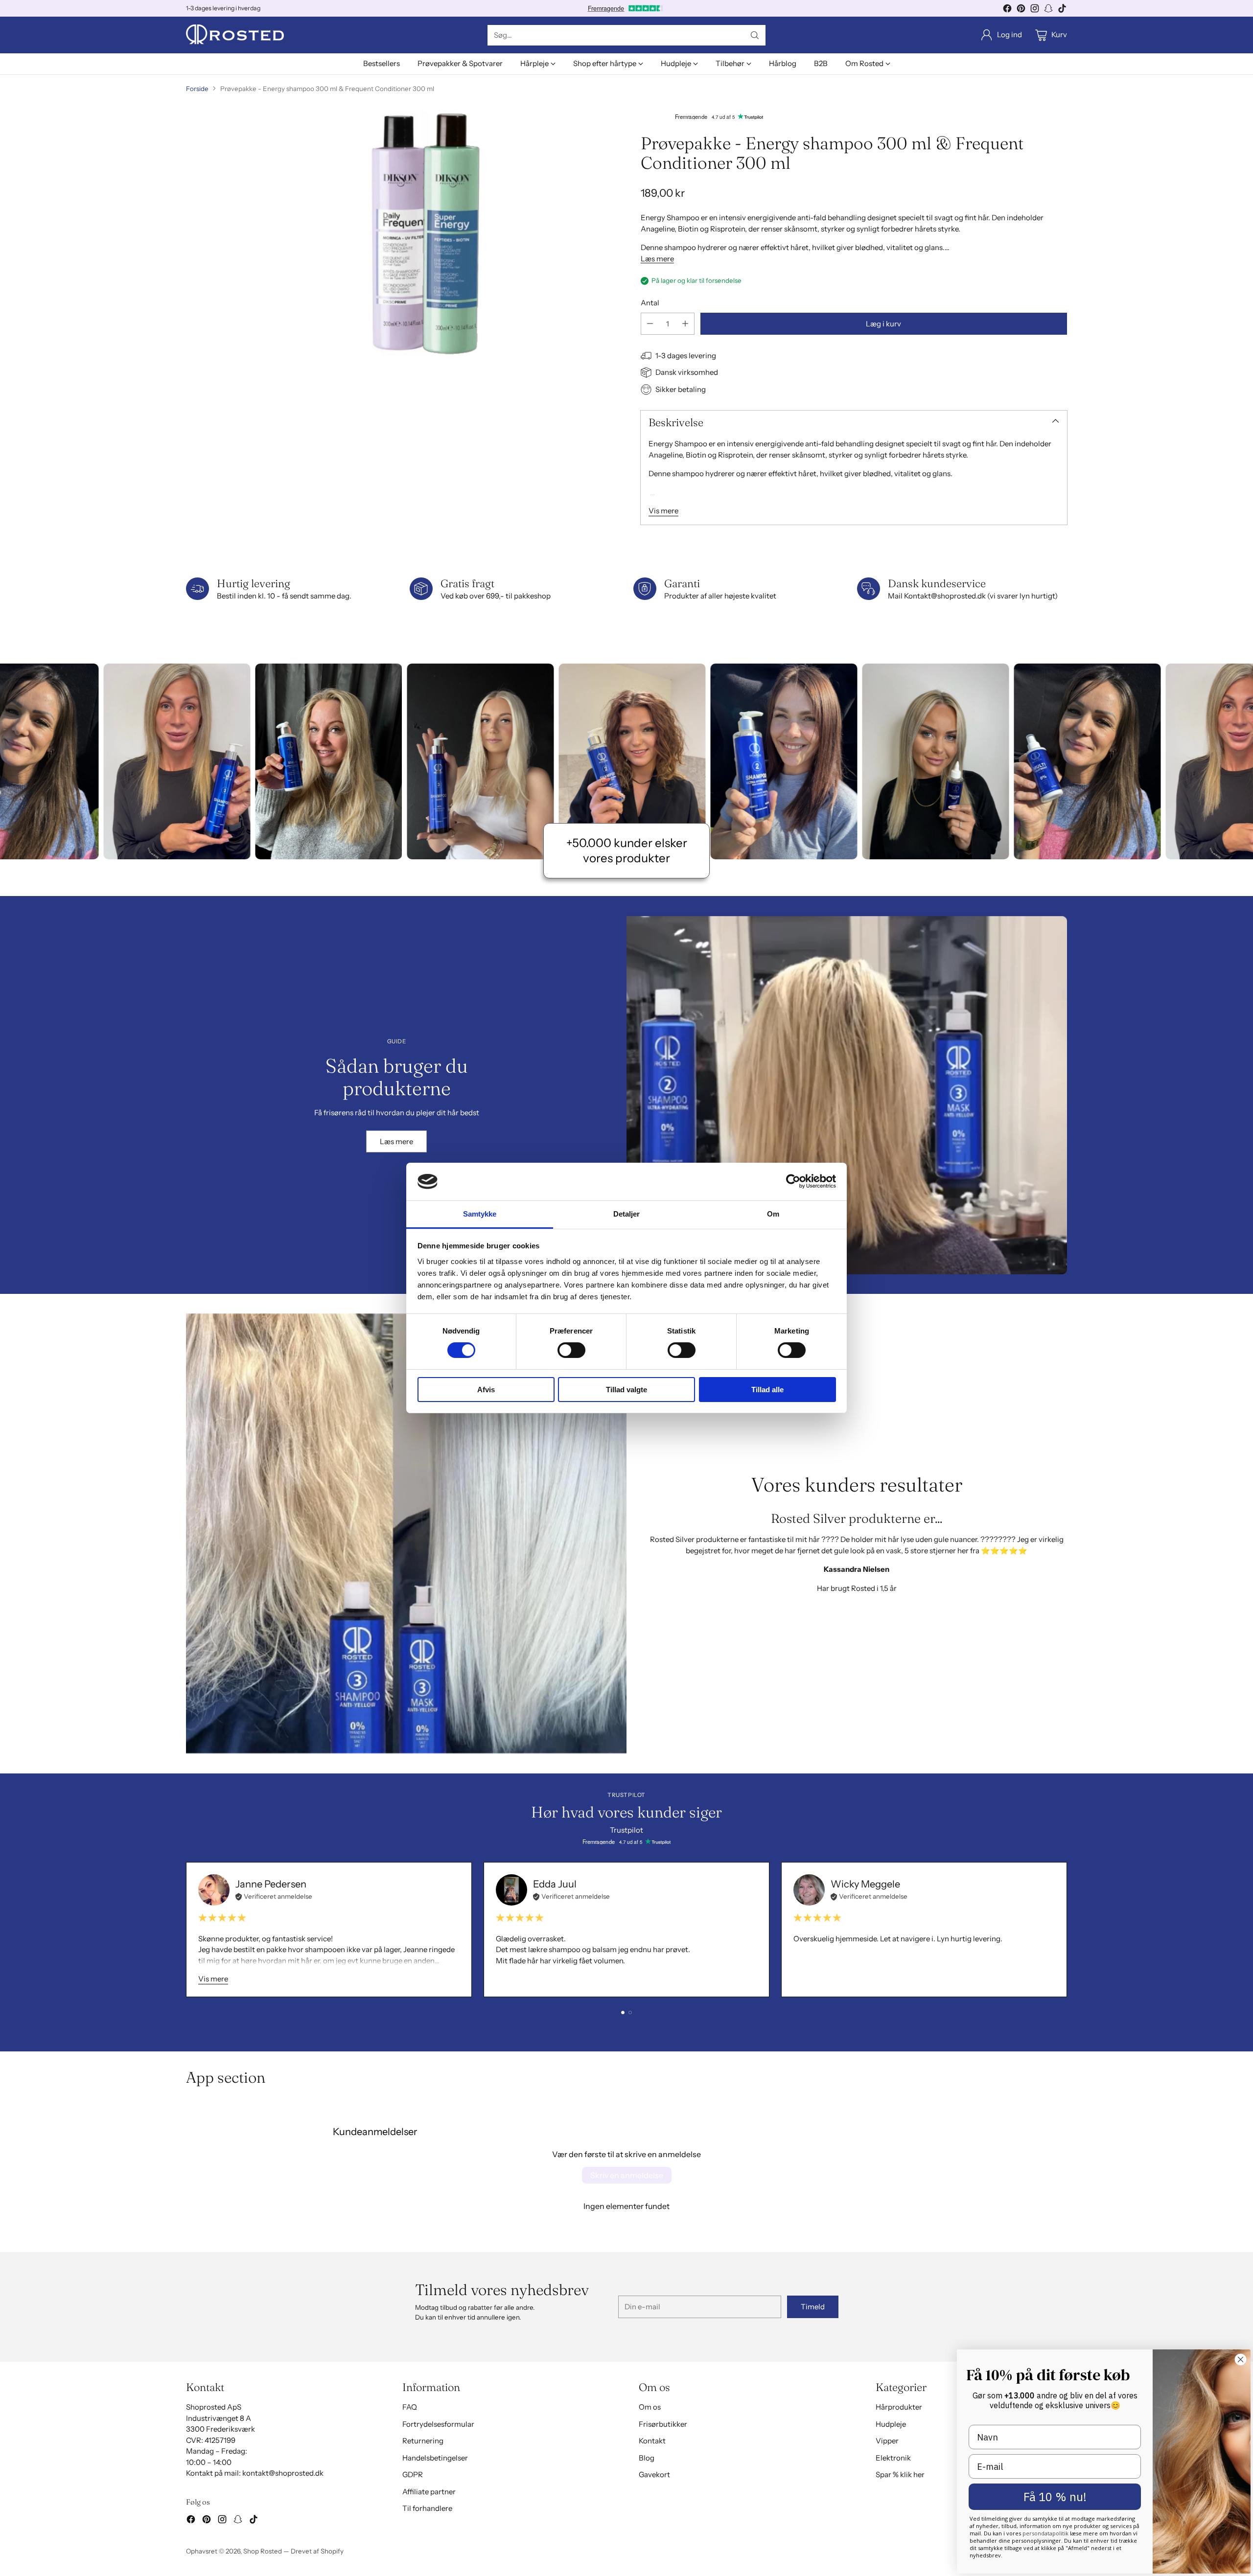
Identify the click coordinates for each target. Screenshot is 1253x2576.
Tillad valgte (626, 1390)
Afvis (486, 1390)
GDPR (413, 2474)
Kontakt (652, 2441)
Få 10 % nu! (1055, 2497)
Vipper (887, 2441)
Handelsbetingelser (435, 2458)
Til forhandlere (427, 2508)
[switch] (571, 1350)
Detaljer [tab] (627, 1214)
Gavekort (654, 2474)
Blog (647, 2458)
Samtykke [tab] (480, 1214)
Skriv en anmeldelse (627, 2175)
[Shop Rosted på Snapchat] (1048, 10)
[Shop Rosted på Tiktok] (1062, 10)
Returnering (423, 2441)
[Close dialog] (1241, 2359)
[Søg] (755, 35)
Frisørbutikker (663, 2424)
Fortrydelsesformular (438, 2424)
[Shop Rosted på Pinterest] (1021, 10)
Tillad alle (767, 1390)
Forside (197, 89)
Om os (650, 2407)
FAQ (410, 2407)
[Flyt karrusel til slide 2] (630, 2012)
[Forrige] (186, 1930)
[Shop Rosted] (235, 35)
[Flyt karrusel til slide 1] (623, 2012)
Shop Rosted (263, 2551)
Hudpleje (891, 2424)
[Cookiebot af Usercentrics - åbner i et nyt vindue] (793, 1181)
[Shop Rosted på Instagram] (1035, 10)
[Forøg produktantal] (685, 324)
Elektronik (893, 2458)
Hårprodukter (899, 2407)
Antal (650, 303)
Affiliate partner (429, 2492)
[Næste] (1067, 1930)
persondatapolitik (1046, 2533)
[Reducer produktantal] (650, 324)
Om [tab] (773, 1214)
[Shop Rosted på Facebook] (1007, 10)
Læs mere (657, 259)
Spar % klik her (900, 2474)
